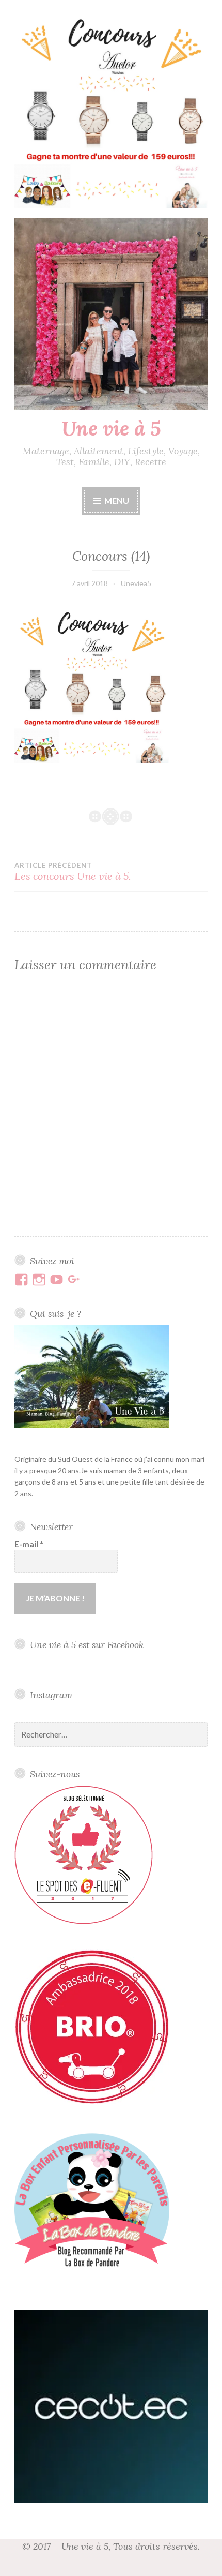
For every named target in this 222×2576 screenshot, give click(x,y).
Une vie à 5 (111, 428)
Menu (117, 500)
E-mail (29, 1544)
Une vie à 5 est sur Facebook (87, 1645)
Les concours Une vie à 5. (73, 872)
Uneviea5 (136, 583)
